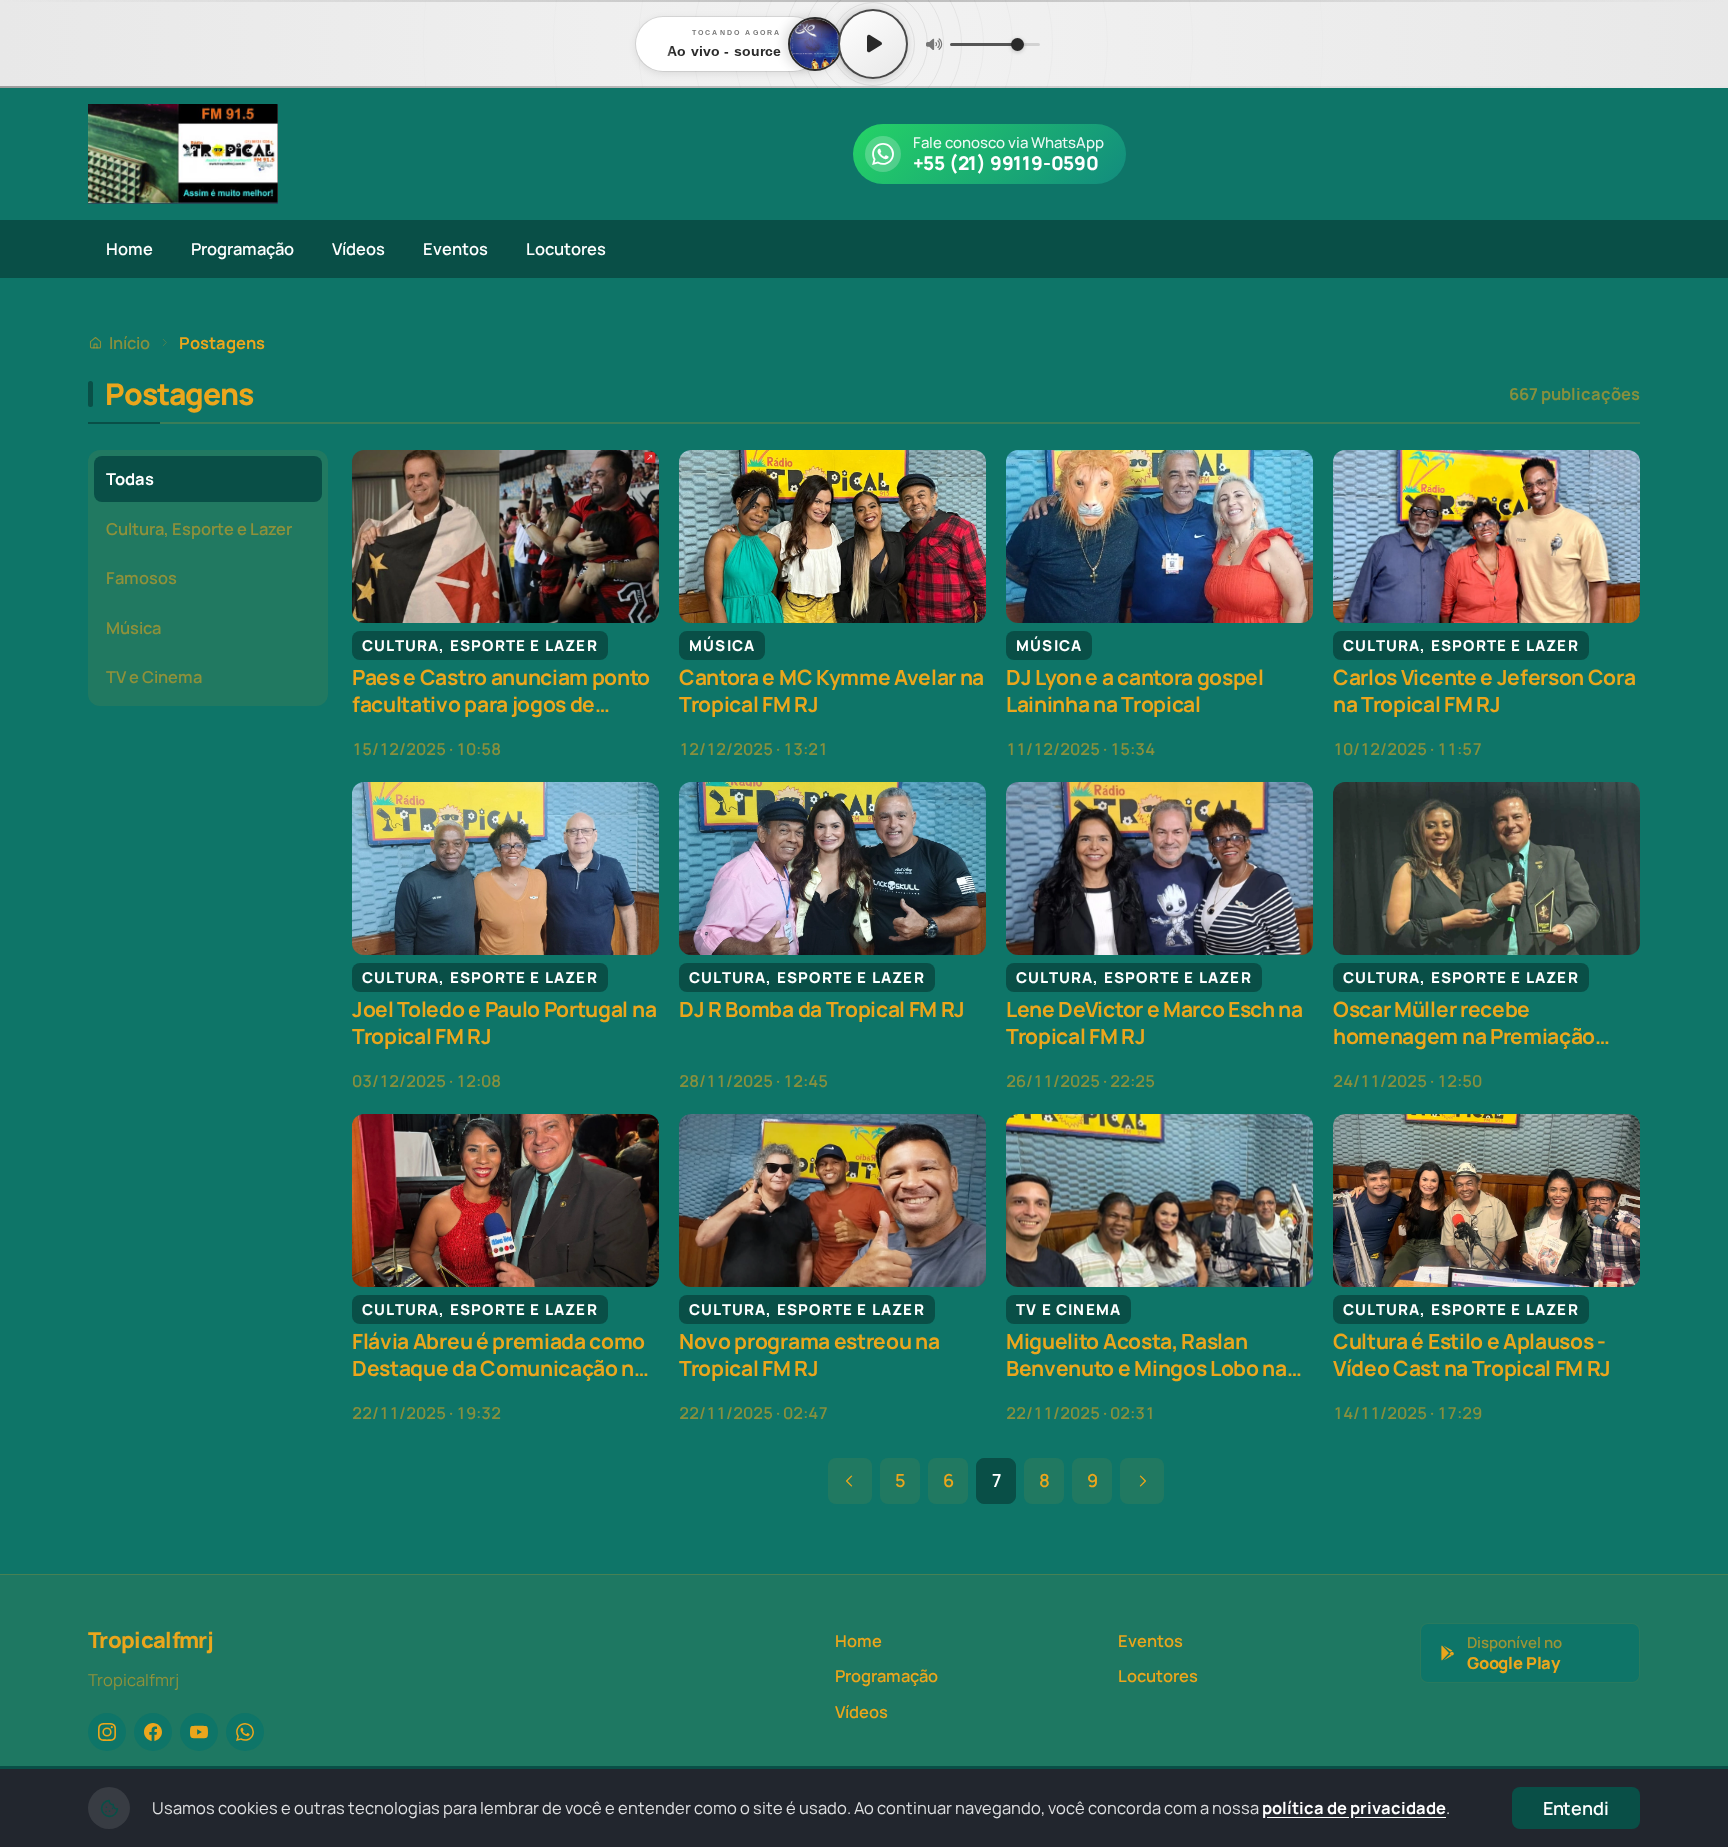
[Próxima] (1142, 1481)
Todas (130, 478)
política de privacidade (1354, 1807)
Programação (242, 248)
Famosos (141, 577)
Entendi (1576, 1808)
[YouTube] (199, 1732)
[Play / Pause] (873, 44)
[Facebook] (153, 1732)
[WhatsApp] (245, 1732)
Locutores (566, 248)
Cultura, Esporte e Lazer (199, 528)
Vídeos (358, 248)
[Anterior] (850, 1481)
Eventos (455, 248)
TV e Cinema (154, 676)
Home (129, 248)
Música (133, 627)
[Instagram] (107, 1732)
